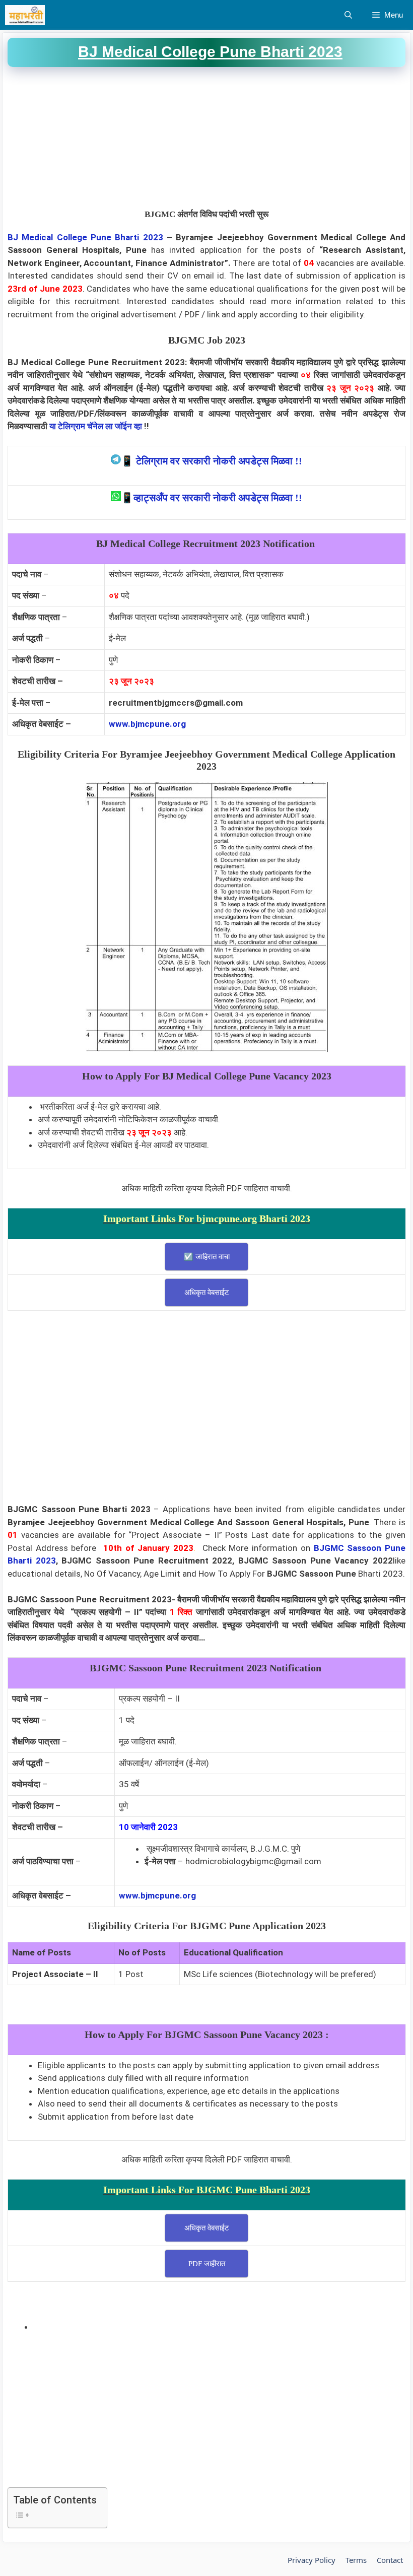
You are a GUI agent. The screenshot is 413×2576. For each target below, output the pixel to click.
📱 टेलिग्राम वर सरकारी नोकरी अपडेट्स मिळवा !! (212, 461)
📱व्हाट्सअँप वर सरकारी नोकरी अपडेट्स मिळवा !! (212, 498)
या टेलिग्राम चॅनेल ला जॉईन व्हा (96, 426)
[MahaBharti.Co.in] (27, 15)
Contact (390, 2560)
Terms (356, 2560)
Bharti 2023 (139, 237)
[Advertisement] (206, 138)
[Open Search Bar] (348, 15)
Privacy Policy (312, 2560)
